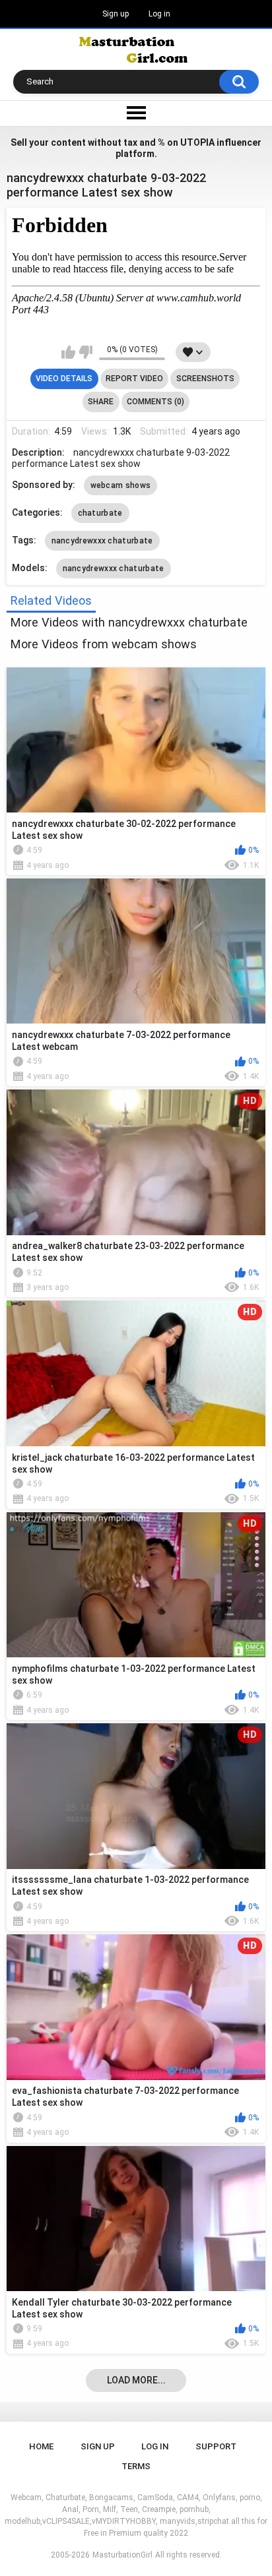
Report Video (134, 379)
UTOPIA (197, 142)
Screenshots (205, 379)
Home (41, 2446)
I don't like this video (85, 352)
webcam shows (121, 485)
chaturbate (100, 513)
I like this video (68, 352)
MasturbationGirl (122, 2555)
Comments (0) (155, 402)
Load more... (136, 2380)
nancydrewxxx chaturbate (102, 541)
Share (101, 402)
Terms (136, 2466)
